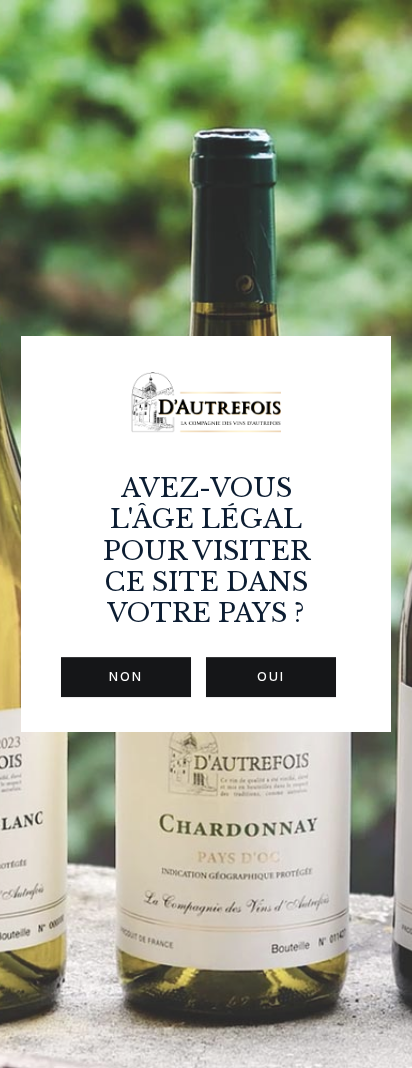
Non (126, 676)
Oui (271, 676)
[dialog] (206, 534)
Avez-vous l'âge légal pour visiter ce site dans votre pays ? (206, 551)
